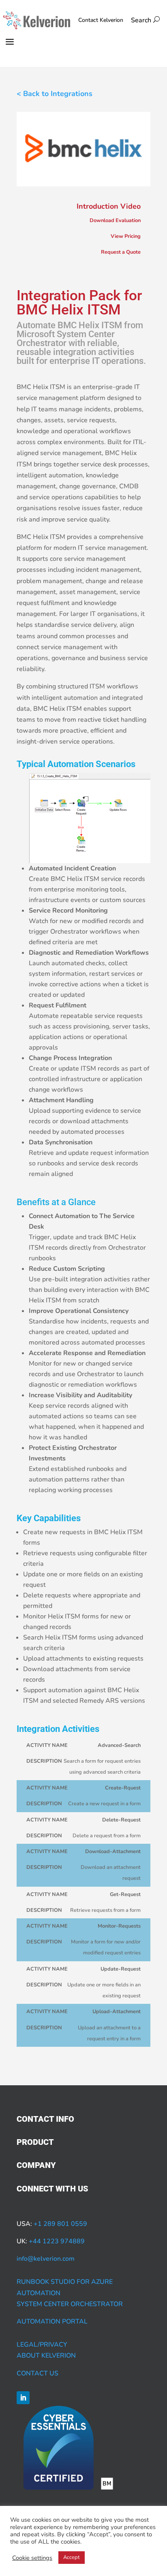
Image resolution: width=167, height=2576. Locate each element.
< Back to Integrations (55, 94)
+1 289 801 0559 (60, 2224)
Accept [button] (72, 2557)
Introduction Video (109, 206)
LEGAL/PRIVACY (42, 2345)
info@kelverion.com (46, 2259)
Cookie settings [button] (32, 2558)
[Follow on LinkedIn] (23, 2398)
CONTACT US (37, 2373)
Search (145, 20)
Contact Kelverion (101, 20)
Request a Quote (121, 252)
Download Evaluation (115, 220)
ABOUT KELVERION (46, 2356)
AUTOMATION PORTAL (52, 2322)
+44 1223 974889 (57, 2241)
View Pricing (126, 236)
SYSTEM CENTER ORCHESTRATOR (70, 2304)
